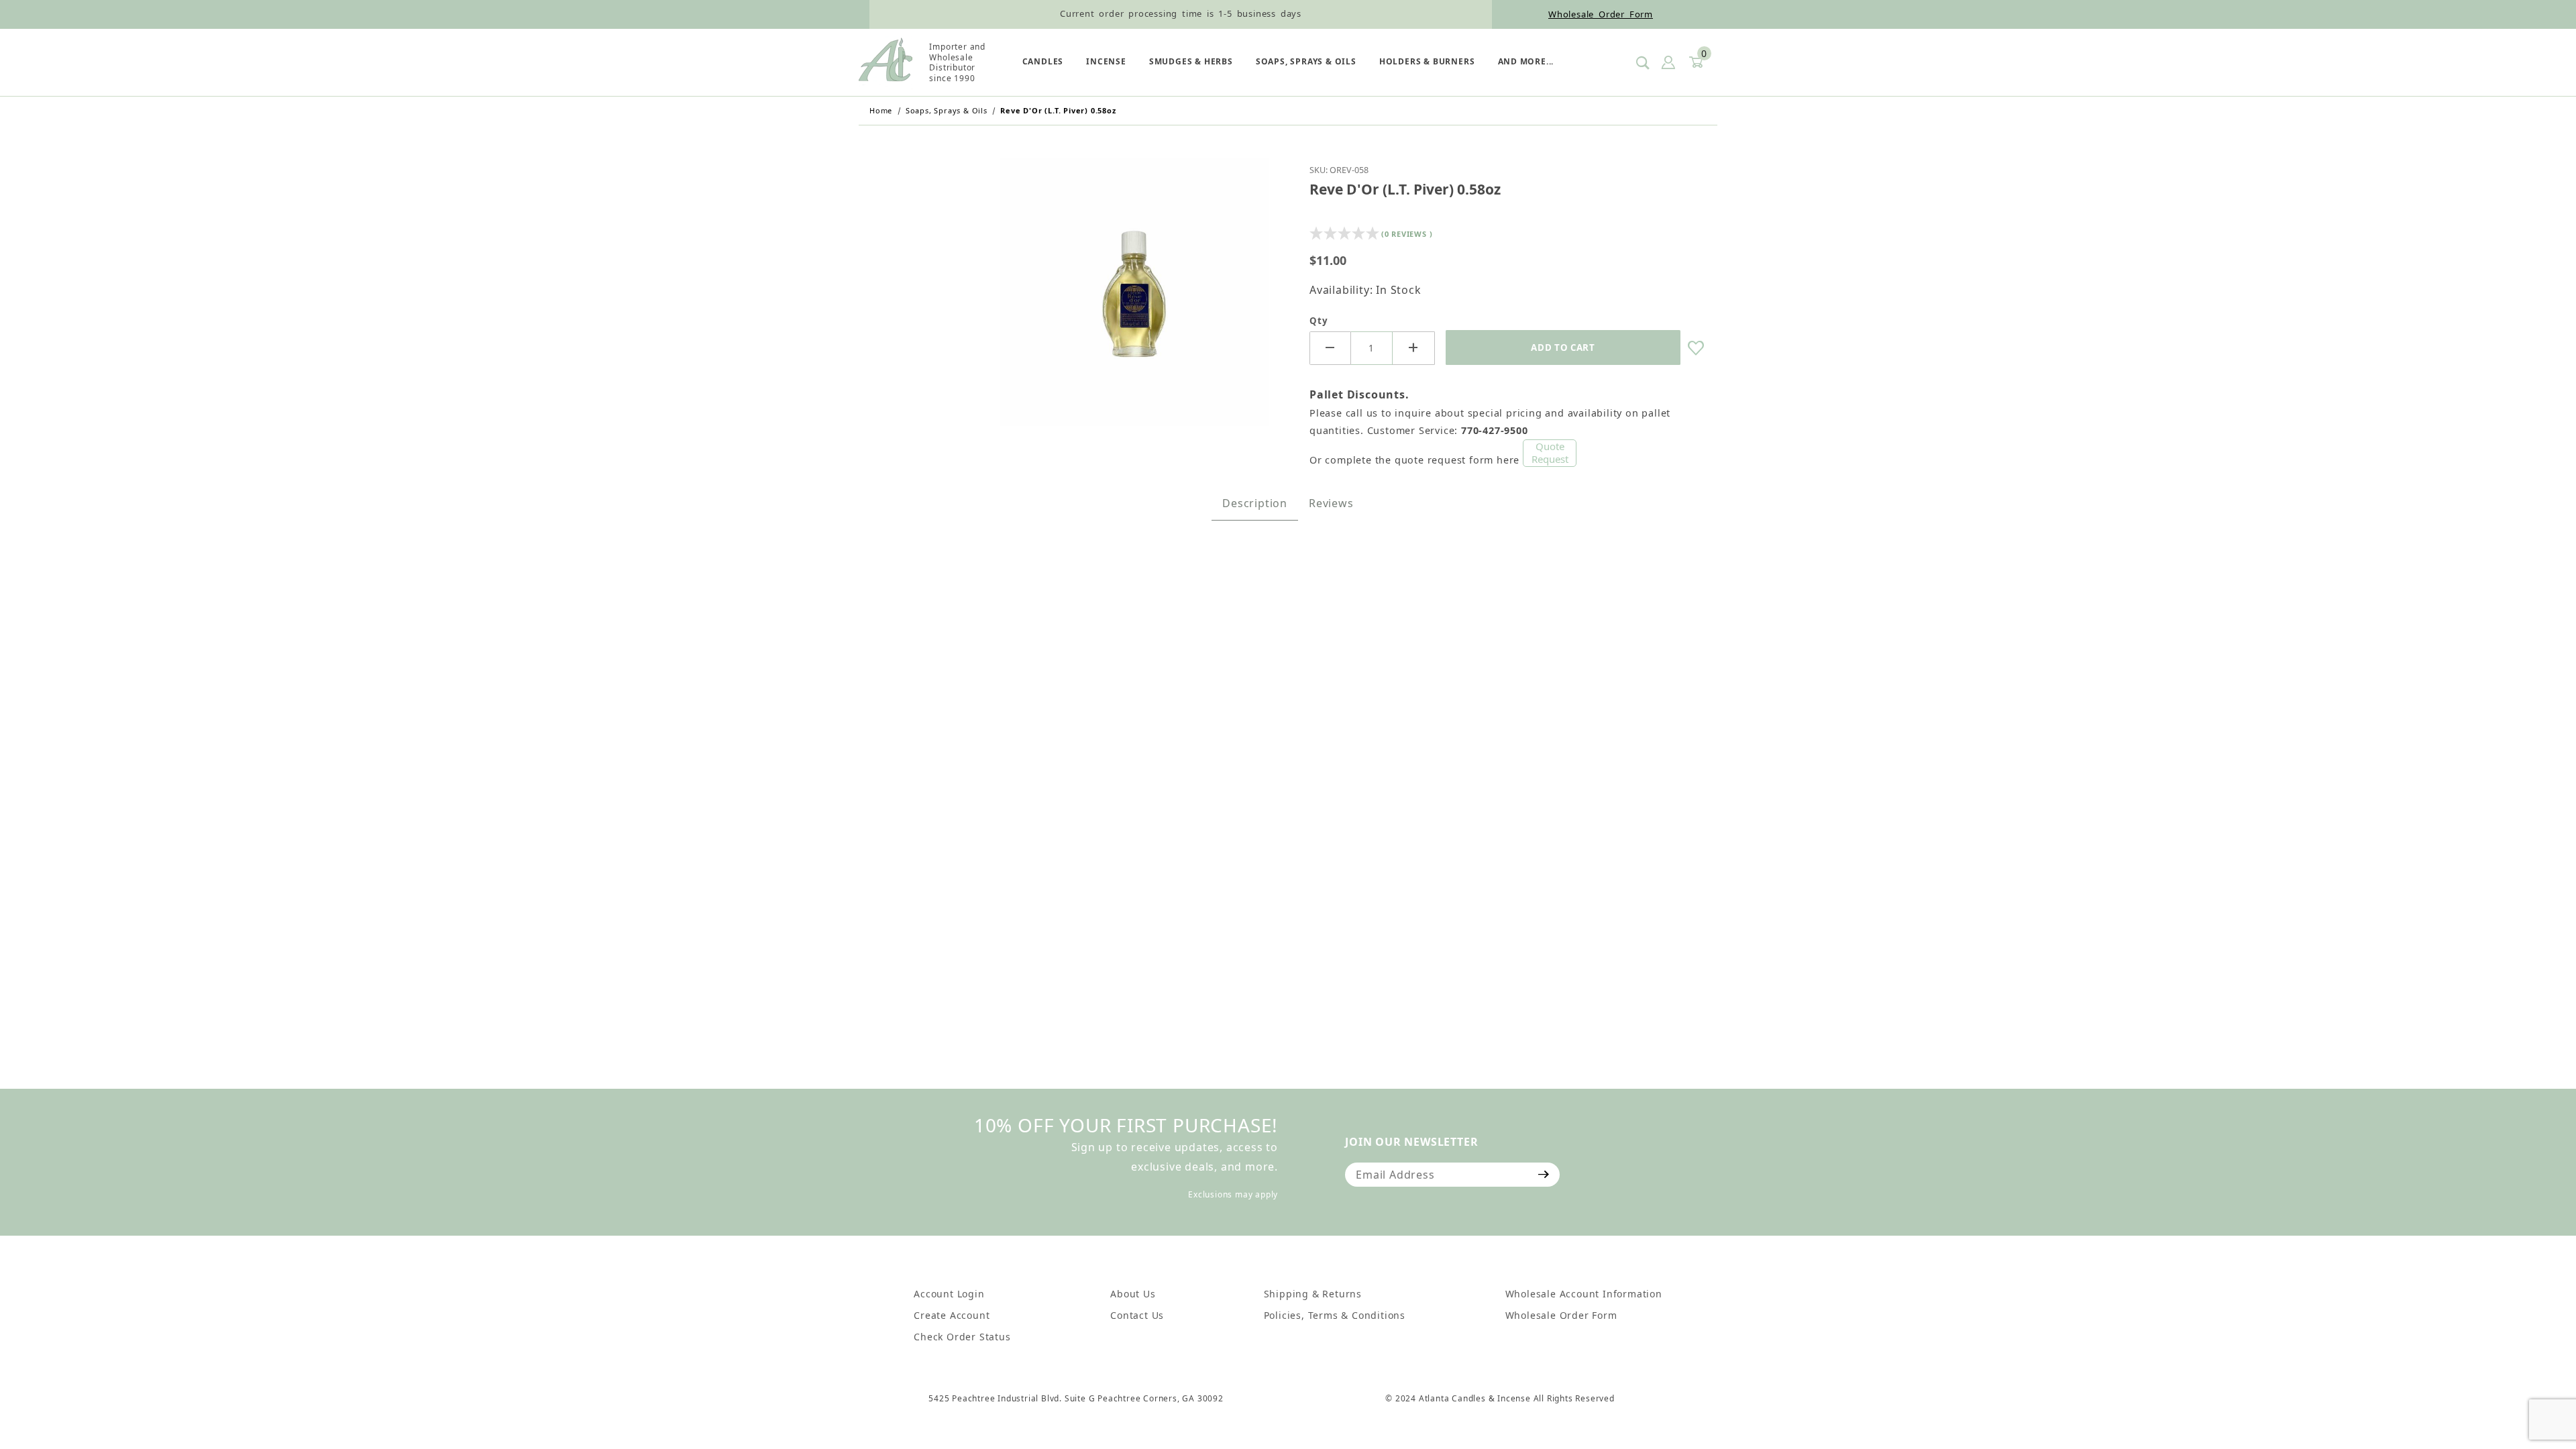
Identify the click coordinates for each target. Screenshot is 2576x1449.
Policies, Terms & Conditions (1335, 1315)
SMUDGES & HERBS (1191, 61)
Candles (1043, 61)
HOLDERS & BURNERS (1427, 61)
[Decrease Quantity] (1330, 348)
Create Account (952, 1315)
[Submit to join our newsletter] (1544, 1175)
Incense (1106, 61)
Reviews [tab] (1331, 503)
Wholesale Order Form (1601, 14)
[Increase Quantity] (1413, 348)
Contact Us (1137, 1315)
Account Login (949, 1294)
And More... (1526, 61)
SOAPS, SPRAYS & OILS (1306, 61)
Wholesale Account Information (1584, 1294)
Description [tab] (1255, 503)
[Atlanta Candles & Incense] (885, 62)
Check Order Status (962, 1337)
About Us (1133, 1294)
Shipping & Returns (1313, 1294)
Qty (1319, 321)
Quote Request (1550, 453)
